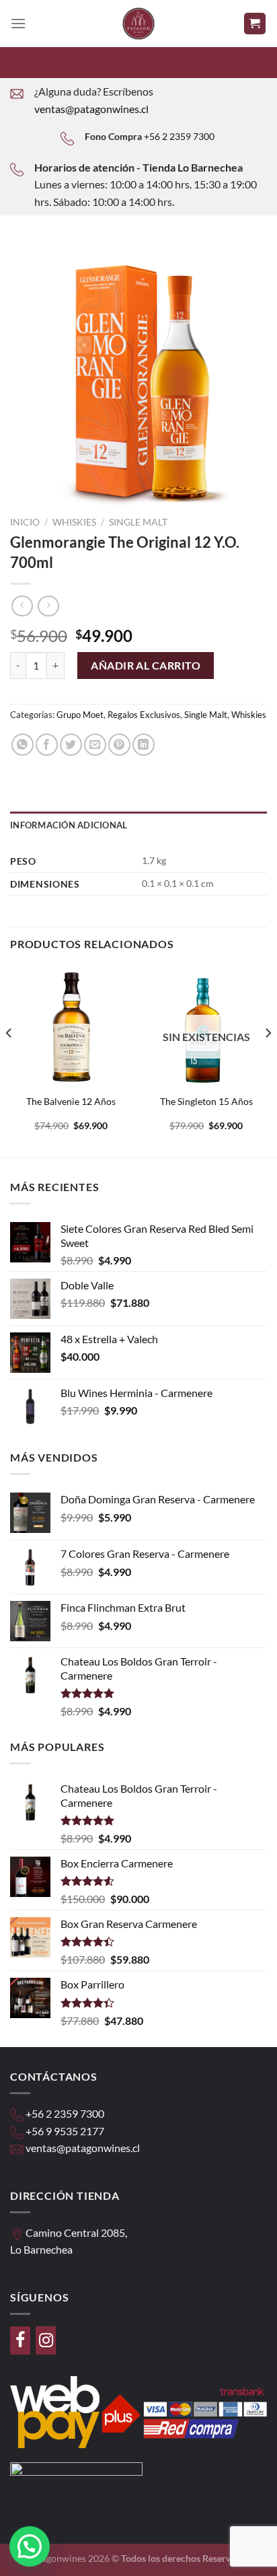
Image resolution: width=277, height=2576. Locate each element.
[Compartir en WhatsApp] (23, 745)
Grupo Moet (80, 715)
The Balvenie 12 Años (71, 1102)
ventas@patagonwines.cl (91, 109)
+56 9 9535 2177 (65, 2131)
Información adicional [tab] (69, 825)
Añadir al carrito (146, 665)
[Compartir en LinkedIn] (144, 745)
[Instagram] (46, 2340)
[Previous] (9, 1060)
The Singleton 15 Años (206, 1102)
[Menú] (18, 23)
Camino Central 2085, (76, 2232)
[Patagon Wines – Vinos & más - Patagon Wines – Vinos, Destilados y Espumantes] (138, 24)
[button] (30, 2546)
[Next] (268, 1060)
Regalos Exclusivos (144, 715)
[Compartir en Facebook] (47, 745)
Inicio (25, 522)
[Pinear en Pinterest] (119, 745)
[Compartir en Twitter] (71, 745)
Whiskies (74, 522)
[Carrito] (255, 24)
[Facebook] (20, 2340)
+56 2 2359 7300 (179, 136)
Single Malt (138, 522)
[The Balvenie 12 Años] (71, 1027)
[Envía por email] (95, 745)
